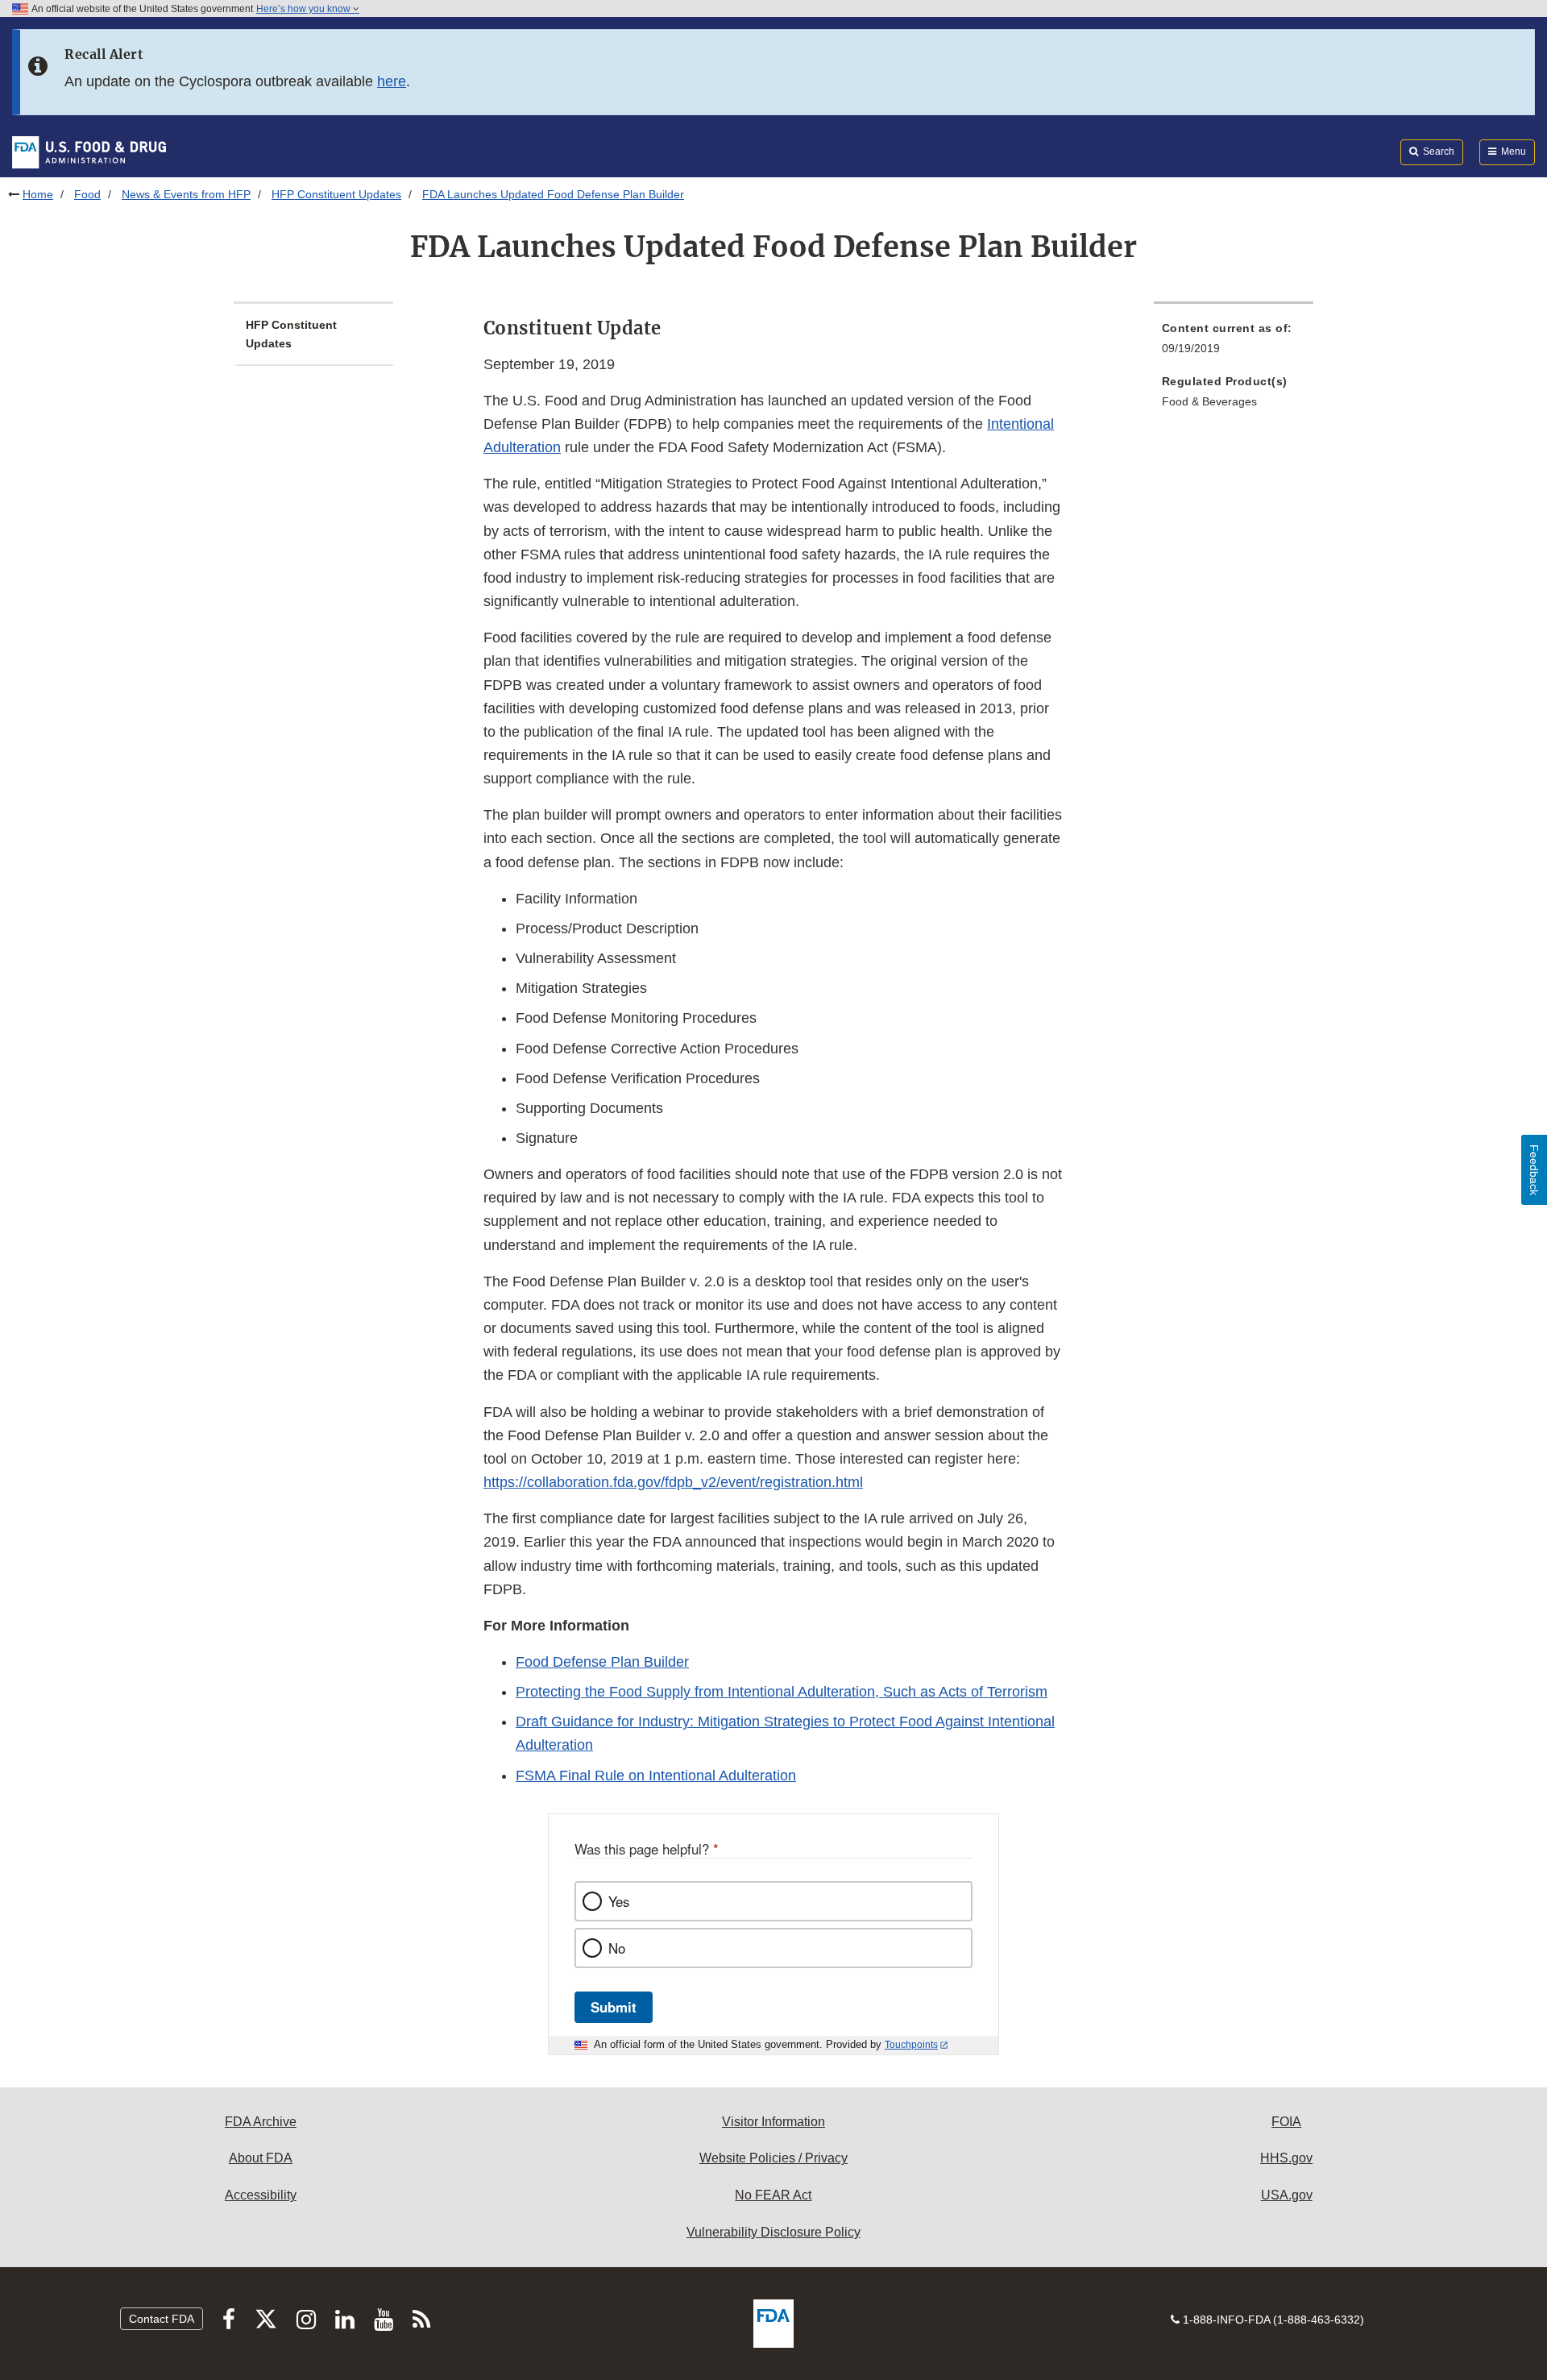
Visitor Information (773, 2122)
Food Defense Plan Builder (602, 1662)
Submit (614, 2007)
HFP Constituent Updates (336, 194)
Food (87, 194)
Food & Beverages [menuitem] (1209, 401)
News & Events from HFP (186, 194)
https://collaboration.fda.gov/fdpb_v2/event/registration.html (673, 1482)
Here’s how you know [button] (305, 9)
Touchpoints (911, 2045)
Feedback (1534, 1170)
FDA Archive (261, 2122)
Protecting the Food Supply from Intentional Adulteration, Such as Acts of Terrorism (782, 1692)
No (617, 1948)
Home (38, 194)
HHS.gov (1286, 2158)
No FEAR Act (773, 2195)
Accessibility (261, 2195)
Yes (619, 1901)
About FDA (261, 2158)
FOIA (1286, 2122)
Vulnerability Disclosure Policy (773, 2232)
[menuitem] (1234, 343)
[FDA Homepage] (89, 152)
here (392, 81)
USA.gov (1287, 2195)
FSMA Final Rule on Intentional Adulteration (656, 1776)
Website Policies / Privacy (773, 2158)
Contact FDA (162, 2319)
